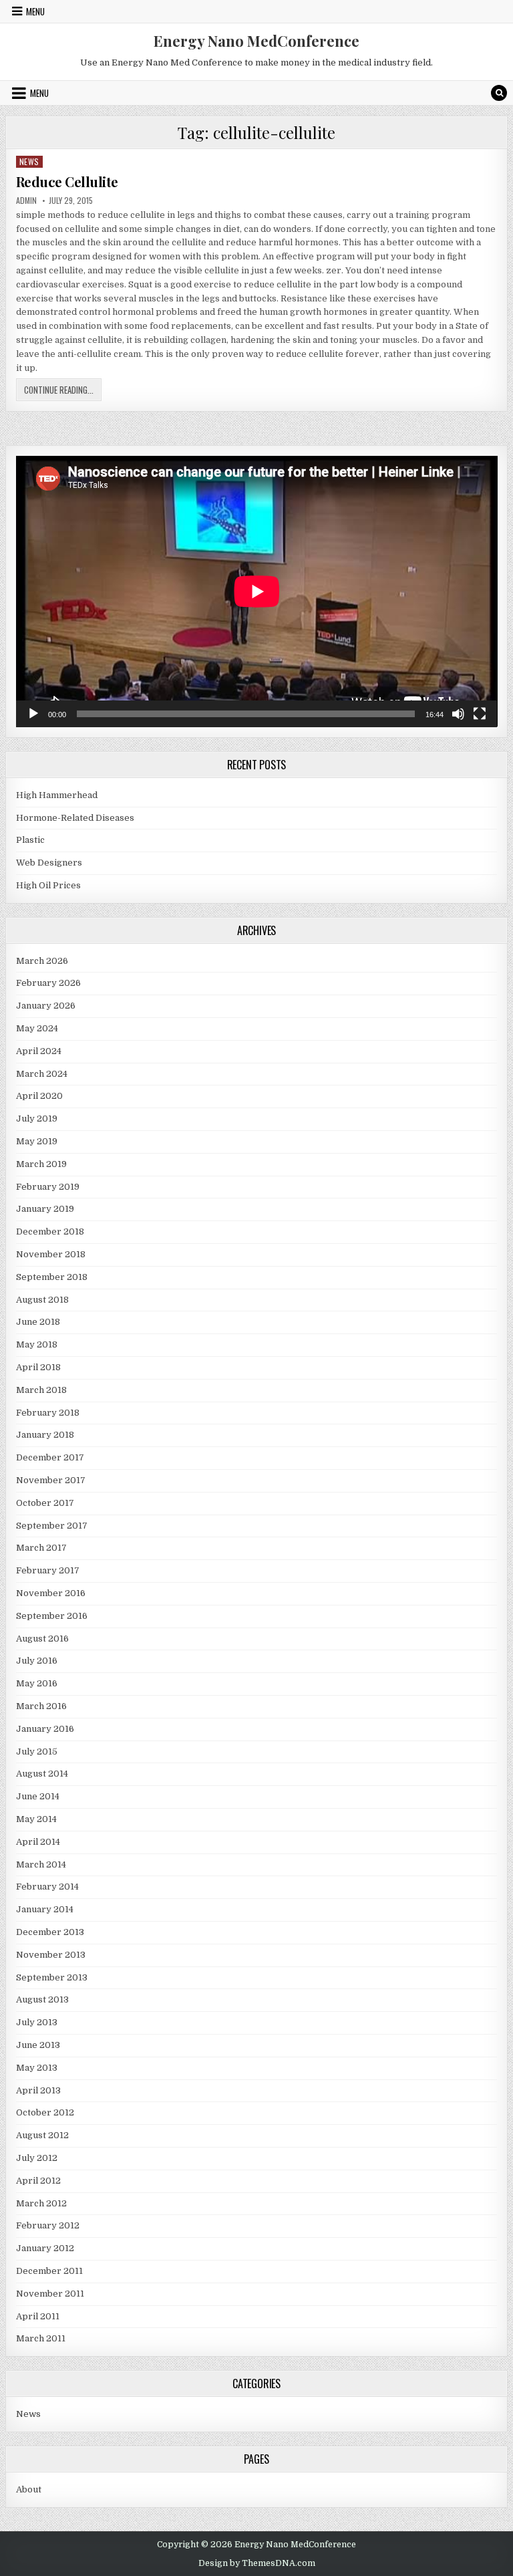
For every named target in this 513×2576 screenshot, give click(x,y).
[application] (257, 591)
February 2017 (48, 1570)
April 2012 (38, 2181)
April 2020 (39, 1096)
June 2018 (38, 1322)
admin (26, 201)
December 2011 (49, 2271)
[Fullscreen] (480, 714)
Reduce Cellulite (67, 181)
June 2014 (38, 1796)
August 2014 (42, 1774)
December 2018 (50, 1232)
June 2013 (38, 2045)
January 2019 (45, 1209)
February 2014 (47, 1887)
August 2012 (42, 2135)
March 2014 (41, 1864)
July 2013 (37, 2022)
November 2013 (51, 1955)
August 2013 (42, 2000)
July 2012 (37, 2158)
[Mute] (458, 714)
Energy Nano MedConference (256, 41)
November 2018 (51, 1254)
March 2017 (41, 1548)
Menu (35, 11)
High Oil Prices (48, 885)
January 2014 (45, 1909)
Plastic (30, 840)
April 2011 (38, 2316)
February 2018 (48, 1413)
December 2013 (50, 1932)
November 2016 (51, 1593)
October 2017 (45, 1503)
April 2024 (39, 1051)
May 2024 (37, 1028)
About (29, 2489)
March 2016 (41, 1706)
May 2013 (37, 2068)
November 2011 (50, 2294)
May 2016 (37, 1683)
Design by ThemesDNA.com (257, 2563)
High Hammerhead (57, 795)
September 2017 (52, 1526)
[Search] (499, 93)
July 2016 (37, 1661)
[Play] (33, 714)
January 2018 (45, 1435)
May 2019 (37, 1141)
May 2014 (36, 1819)
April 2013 (38, 2090)
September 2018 (52, 1277)
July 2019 (37, 1119)
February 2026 (48, 983)
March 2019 (41, 1164)
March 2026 (42, 961)
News (29, 161)
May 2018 (37, 1344)
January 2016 (45, 1729)
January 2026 (46, 1006)
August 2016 (42, 1639)
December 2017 (50, 1457)
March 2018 (41, 1390)
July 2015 (37, 1752)
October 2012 (45, 2112)
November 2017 (51, 1480)
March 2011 (41, 2338)
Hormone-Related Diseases (75, 818)
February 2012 (48, 2225)
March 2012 (41, 2203)
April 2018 (38, 1367)
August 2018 (42, 1300)
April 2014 (38, 1842)
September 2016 (52, 1616)
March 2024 (42, 1074)
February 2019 (48, 1187)
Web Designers (49, 863)
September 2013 (52, 1977)
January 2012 (45, 2248)
